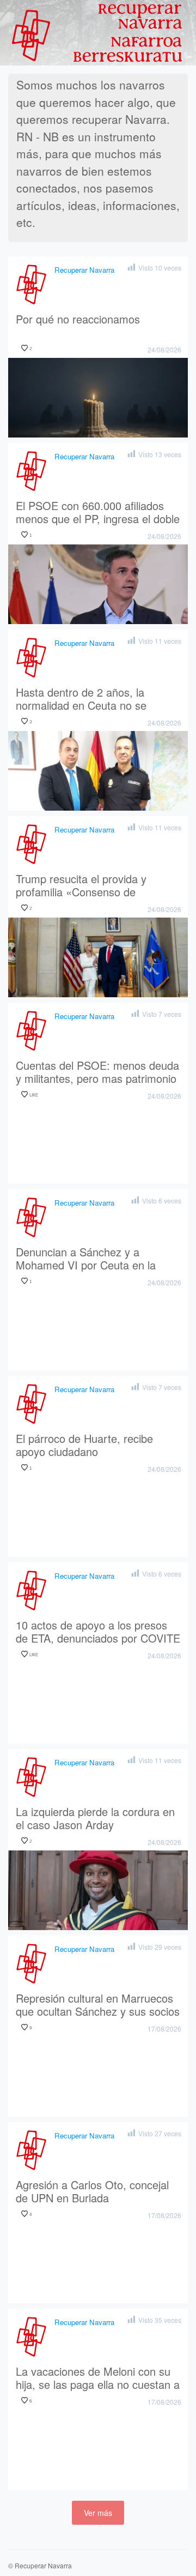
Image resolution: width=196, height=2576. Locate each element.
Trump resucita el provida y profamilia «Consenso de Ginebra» (81, 886)
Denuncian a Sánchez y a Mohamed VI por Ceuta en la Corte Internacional (86, 1259)
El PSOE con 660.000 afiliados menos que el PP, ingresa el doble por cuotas (98, 513)
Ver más (98, 2513)
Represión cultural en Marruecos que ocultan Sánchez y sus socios (98, 2005)
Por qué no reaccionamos (78, 320)
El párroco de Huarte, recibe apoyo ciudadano (84, 1446)
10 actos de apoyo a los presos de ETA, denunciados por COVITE (98, 1632)
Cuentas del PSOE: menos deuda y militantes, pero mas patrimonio (97, 1073)
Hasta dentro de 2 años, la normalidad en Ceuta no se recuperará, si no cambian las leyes (87, 699)
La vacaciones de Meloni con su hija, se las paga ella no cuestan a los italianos (98, 2379)
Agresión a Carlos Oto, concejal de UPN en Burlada (92, 2192)
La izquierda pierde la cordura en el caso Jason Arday (95, 1819)
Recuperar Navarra (84, 270)
